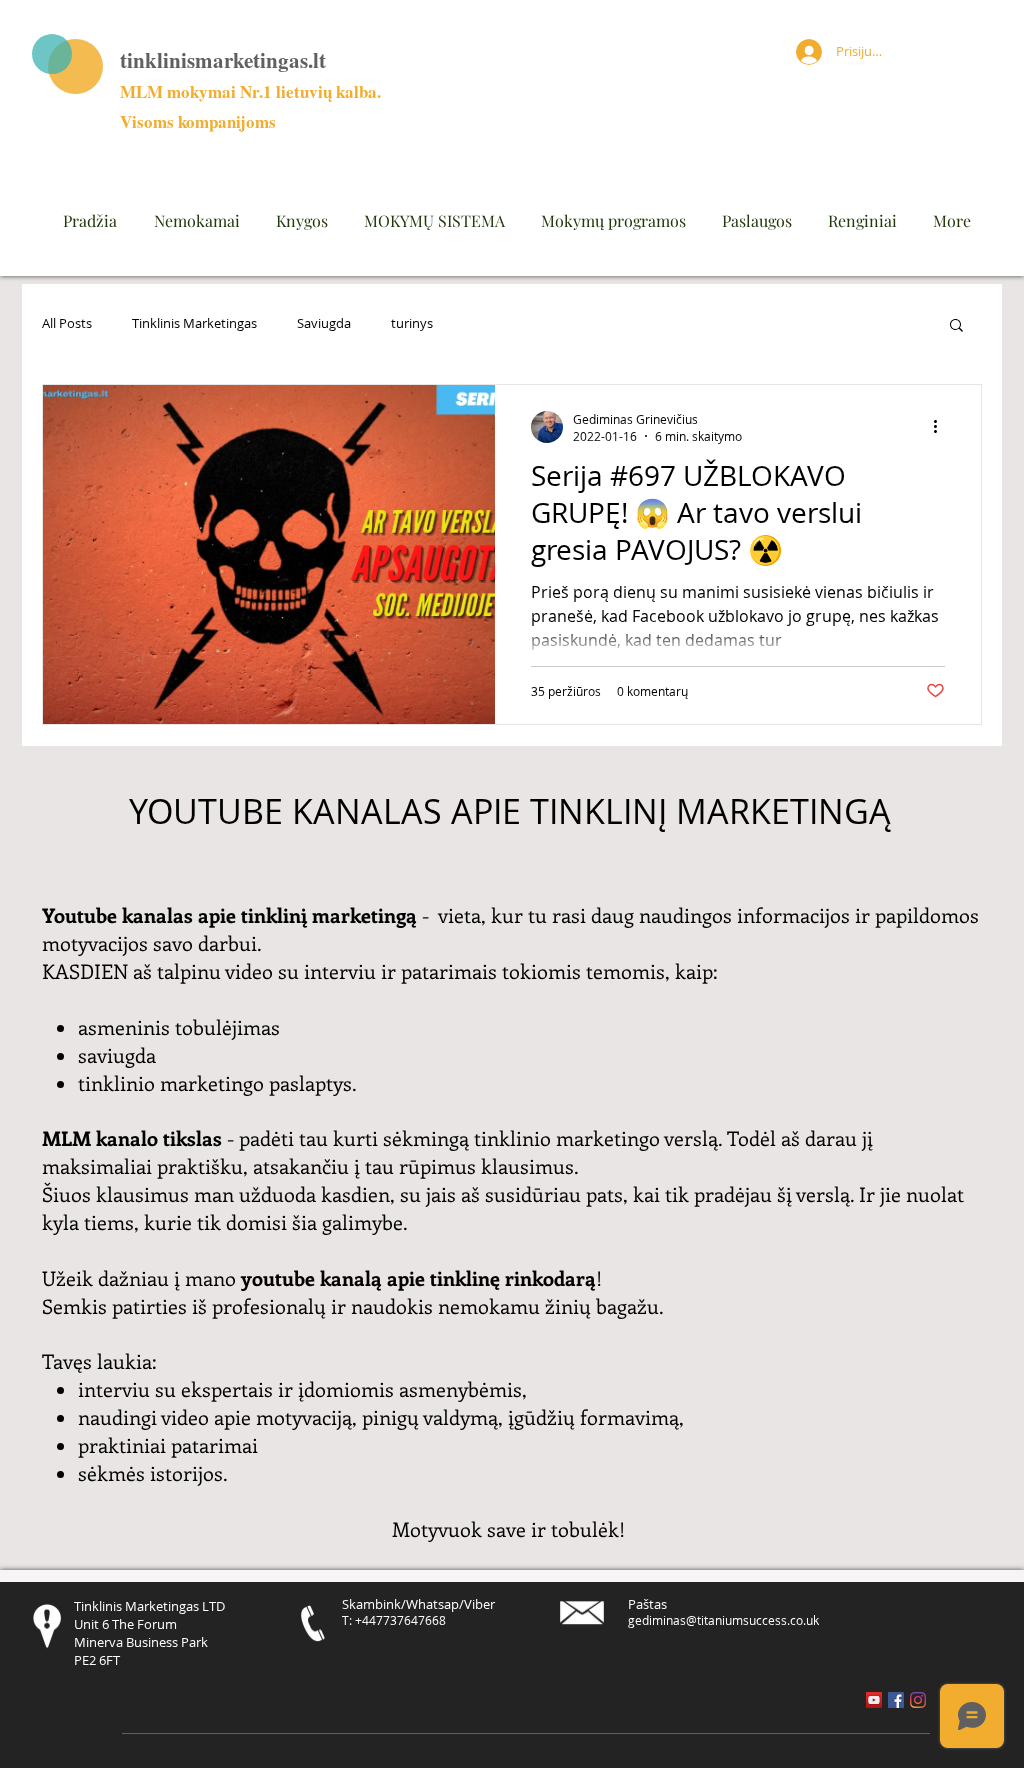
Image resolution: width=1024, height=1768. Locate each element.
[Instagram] (918, 1700)
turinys (412, 324)
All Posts (67, 324)
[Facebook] (896, 1700)
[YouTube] (874, 1700)
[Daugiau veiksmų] (942, 427)
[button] (956, 326)
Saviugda (324, 324)
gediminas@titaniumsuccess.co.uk (723, 1620)
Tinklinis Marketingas (194, 324)
